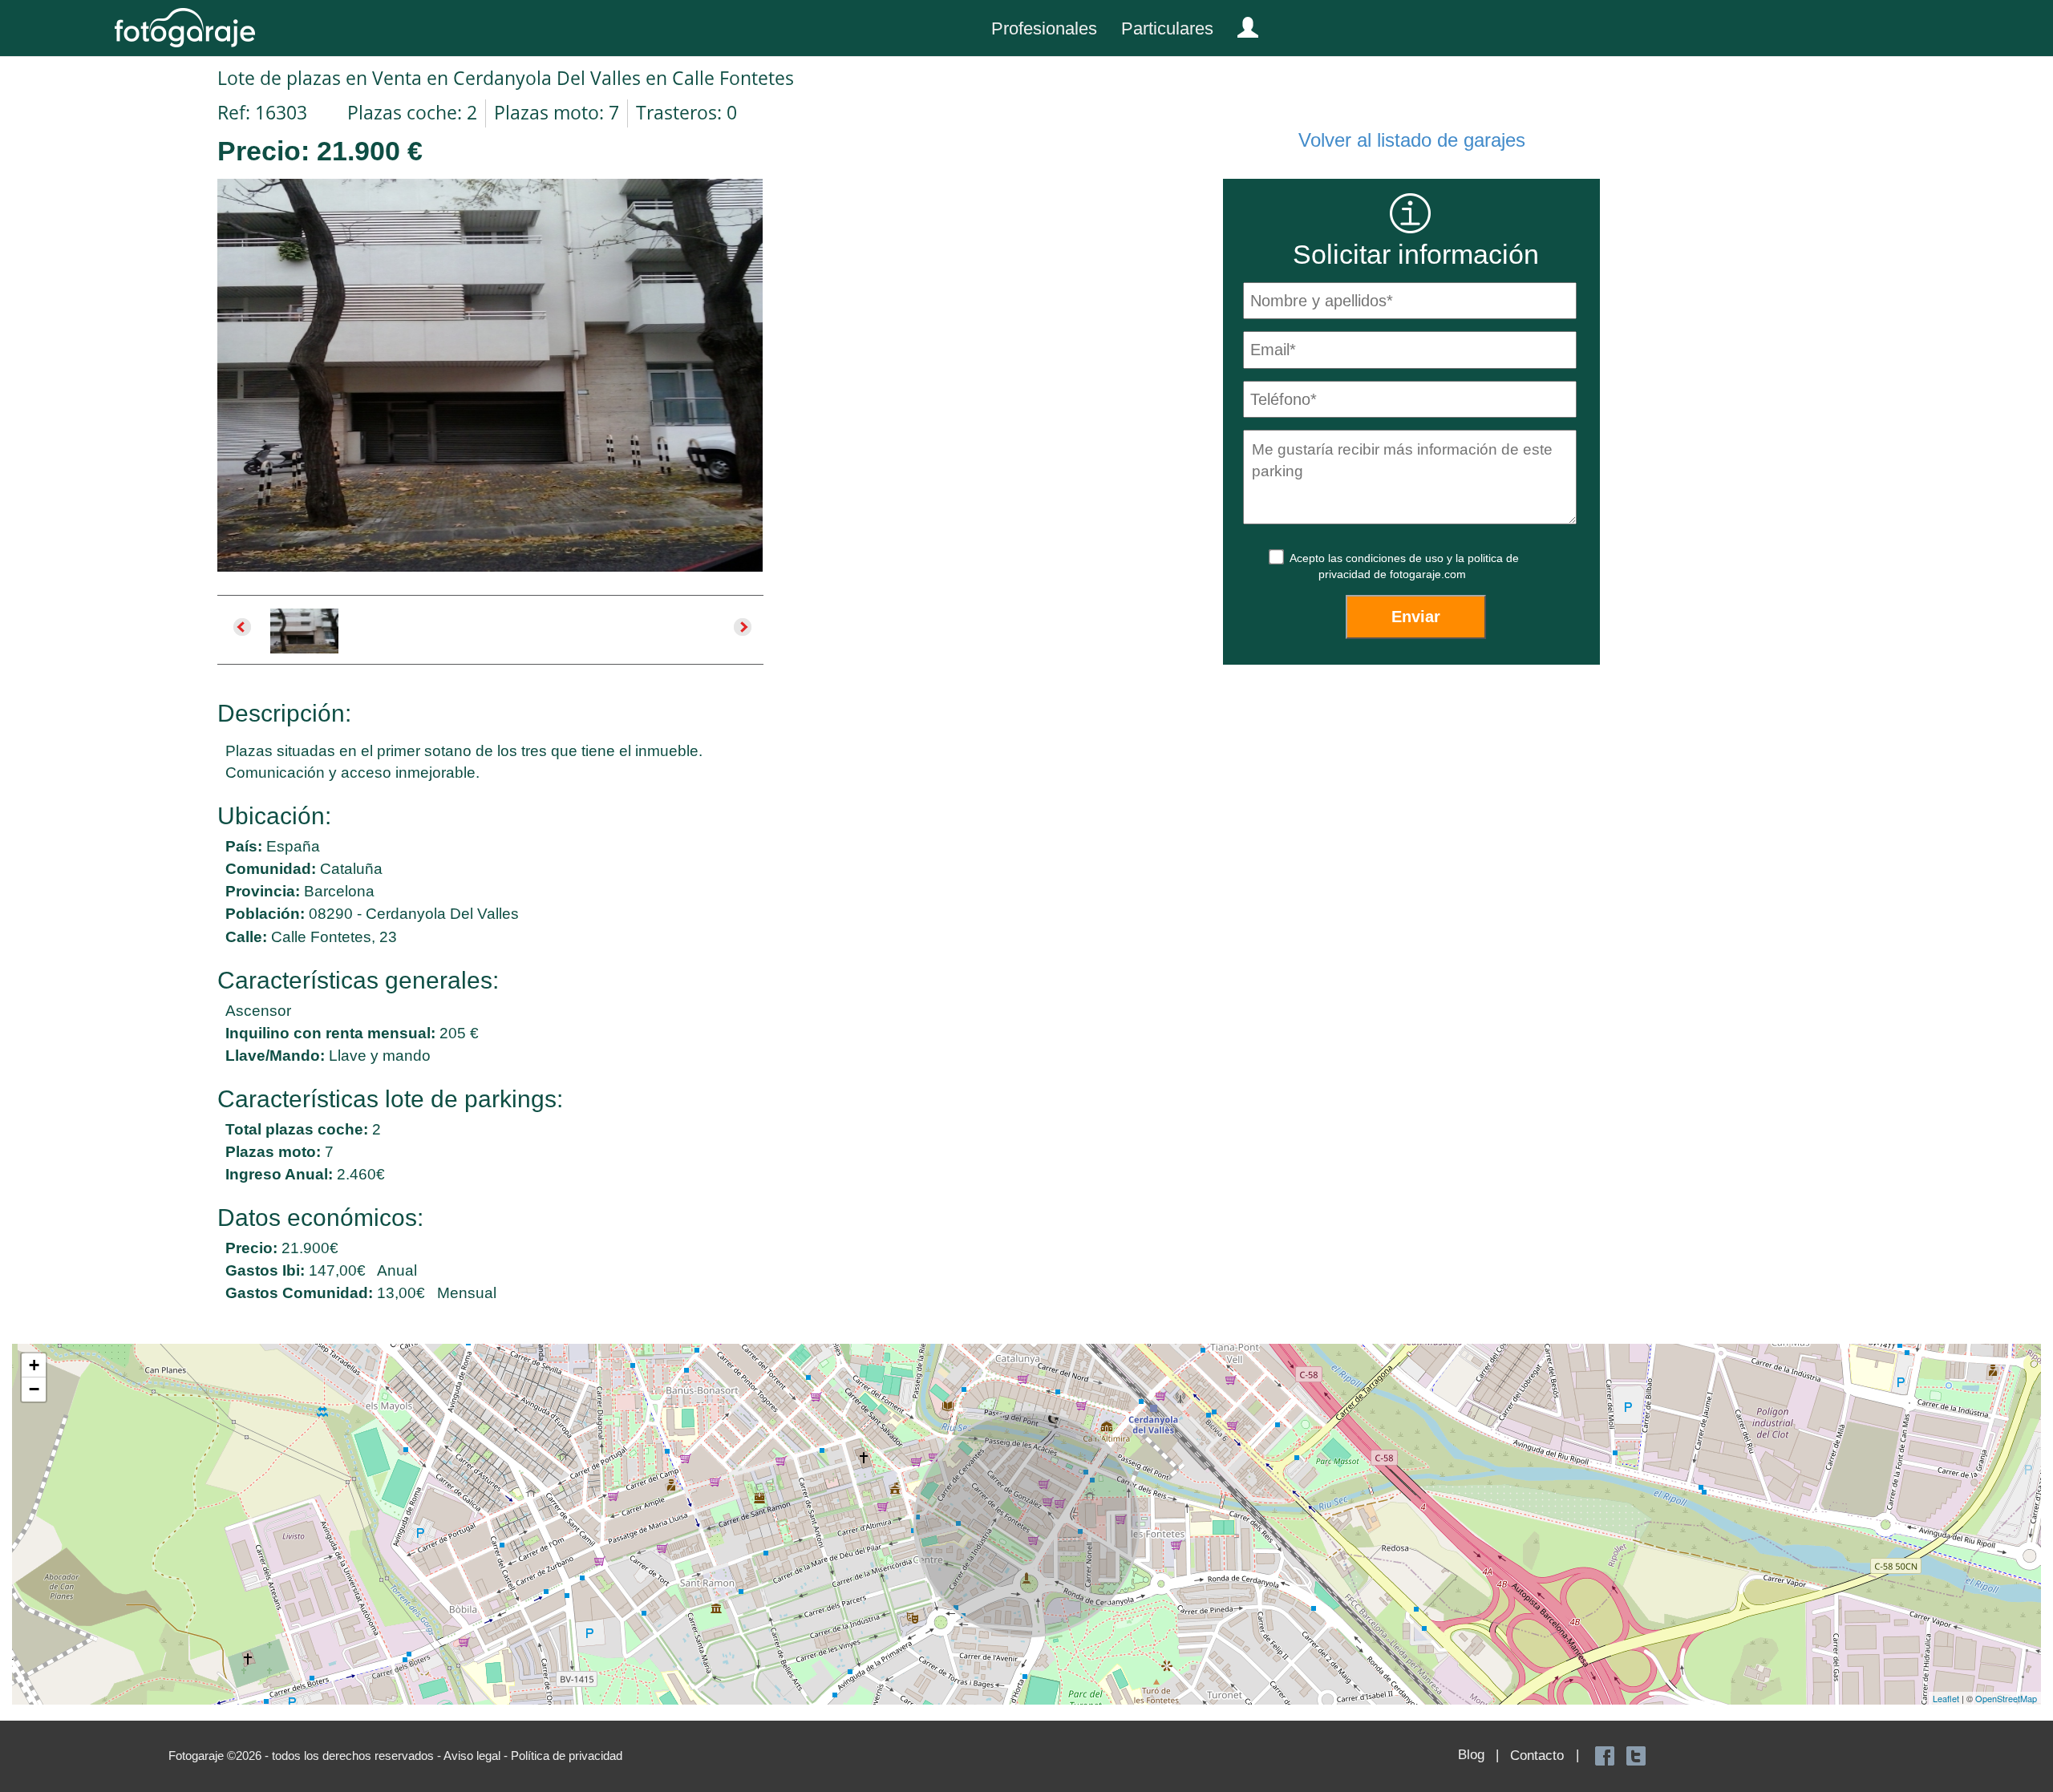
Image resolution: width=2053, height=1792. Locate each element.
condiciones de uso (1396, 558)
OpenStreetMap (2006, 1698)
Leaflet (1946, 1698)
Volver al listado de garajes (1412, 140)
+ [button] (34, 1365)
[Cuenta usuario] (1241, 24)
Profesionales (1044, 28)
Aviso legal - (477, 1756)
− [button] (34, 1389)
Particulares (1167, 28)
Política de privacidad (567, 1756)
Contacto (1537, 1756)
